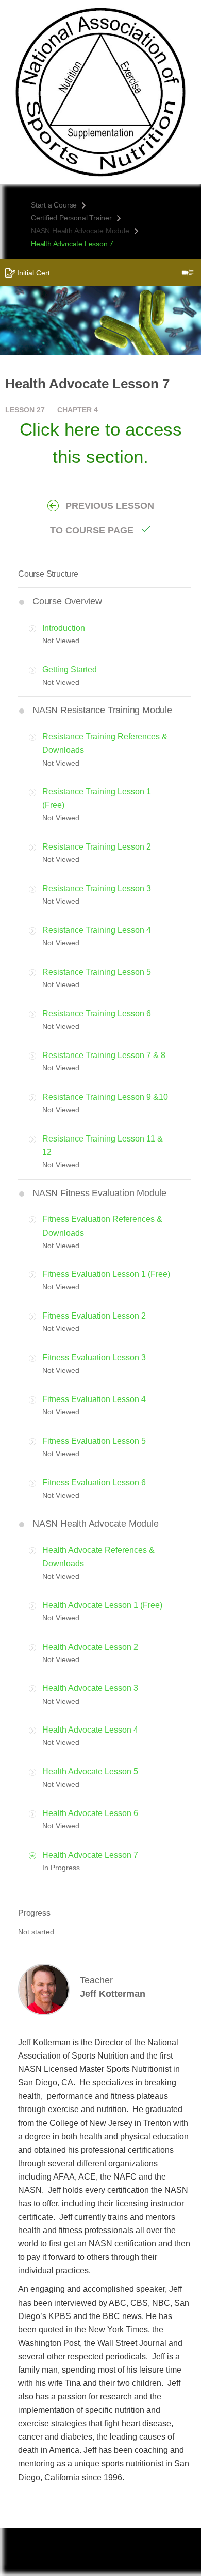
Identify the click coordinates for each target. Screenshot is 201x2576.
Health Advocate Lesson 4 (90, 1730)
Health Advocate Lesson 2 (90, 1647)
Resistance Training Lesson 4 (97, 930)
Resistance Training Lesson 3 (97, 888)
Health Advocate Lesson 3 (90, 1688)
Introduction (64, 628)
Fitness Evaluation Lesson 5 (94, 1441)
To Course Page (92, 530)
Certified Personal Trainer (71, 218)
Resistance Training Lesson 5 (97, 972)
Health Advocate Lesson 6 (90, 1813)
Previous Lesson (110, 506)
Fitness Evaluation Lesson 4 (94, 1399)
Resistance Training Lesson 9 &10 (105, 1097)
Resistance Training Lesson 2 (97, 847)
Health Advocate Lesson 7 (90, 1855)
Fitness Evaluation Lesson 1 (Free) (106, 1274)
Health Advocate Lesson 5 (90, 1771)
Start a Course (54, 205)
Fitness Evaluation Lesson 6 (94, 1483)
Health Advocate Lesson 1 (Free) (102, 1605)
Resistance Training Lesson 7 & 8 (104, 1055)
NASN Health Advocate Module (80, 231)
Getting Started (70, 670)
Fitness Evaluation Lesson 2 (94, 1316)
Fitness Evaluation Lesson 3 (94, 1358)
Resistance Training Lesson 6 (97, 1014)
